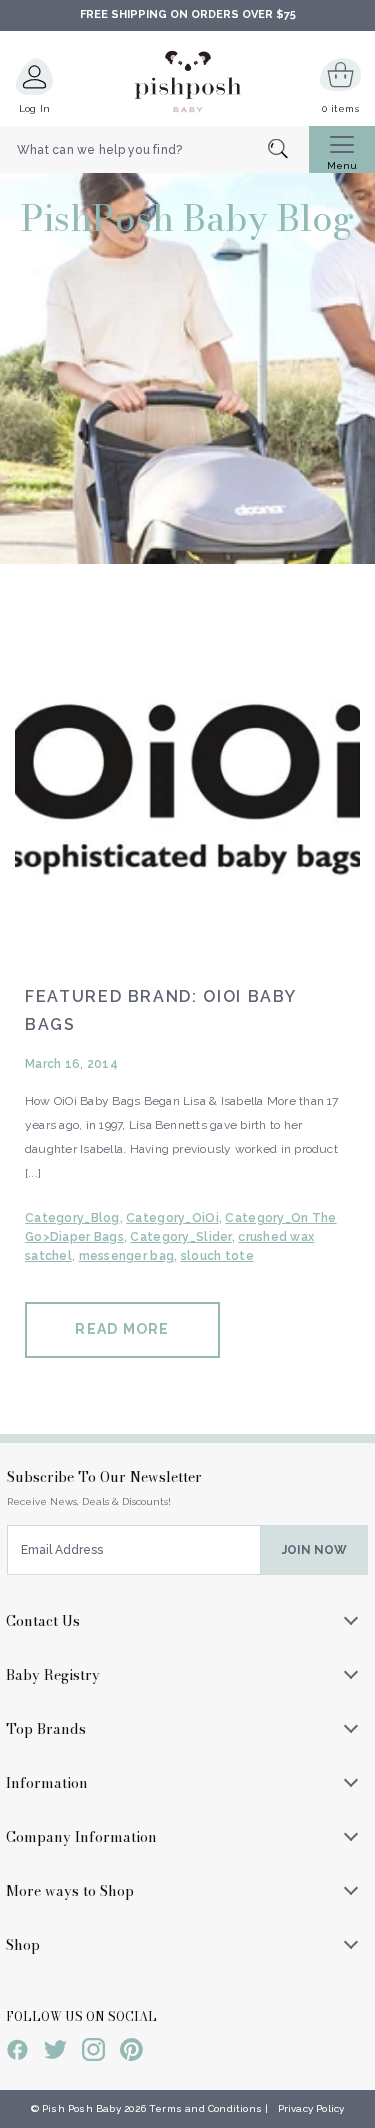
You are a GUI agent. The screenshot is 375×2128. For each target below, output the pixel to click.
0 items (340, 108)
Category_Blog (72, 1218)
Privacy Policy (311, 2108)
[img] (187, 786)
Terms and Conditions (205, 2108)
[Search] (288, 150)
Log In (35, 108)
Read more (122, 1329)
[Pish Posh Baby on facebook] (17, 2053)
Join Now (314, 1550)
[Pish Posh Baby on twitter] (55, 2053)
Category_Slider (180, 1237)
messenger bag (127, 1256)
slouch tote (217, 1256)
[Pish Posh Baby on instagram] (93, 2053)
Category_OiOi (172, 1218)
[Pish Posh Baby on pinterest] (131, 2053)
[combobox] (154, 150)
